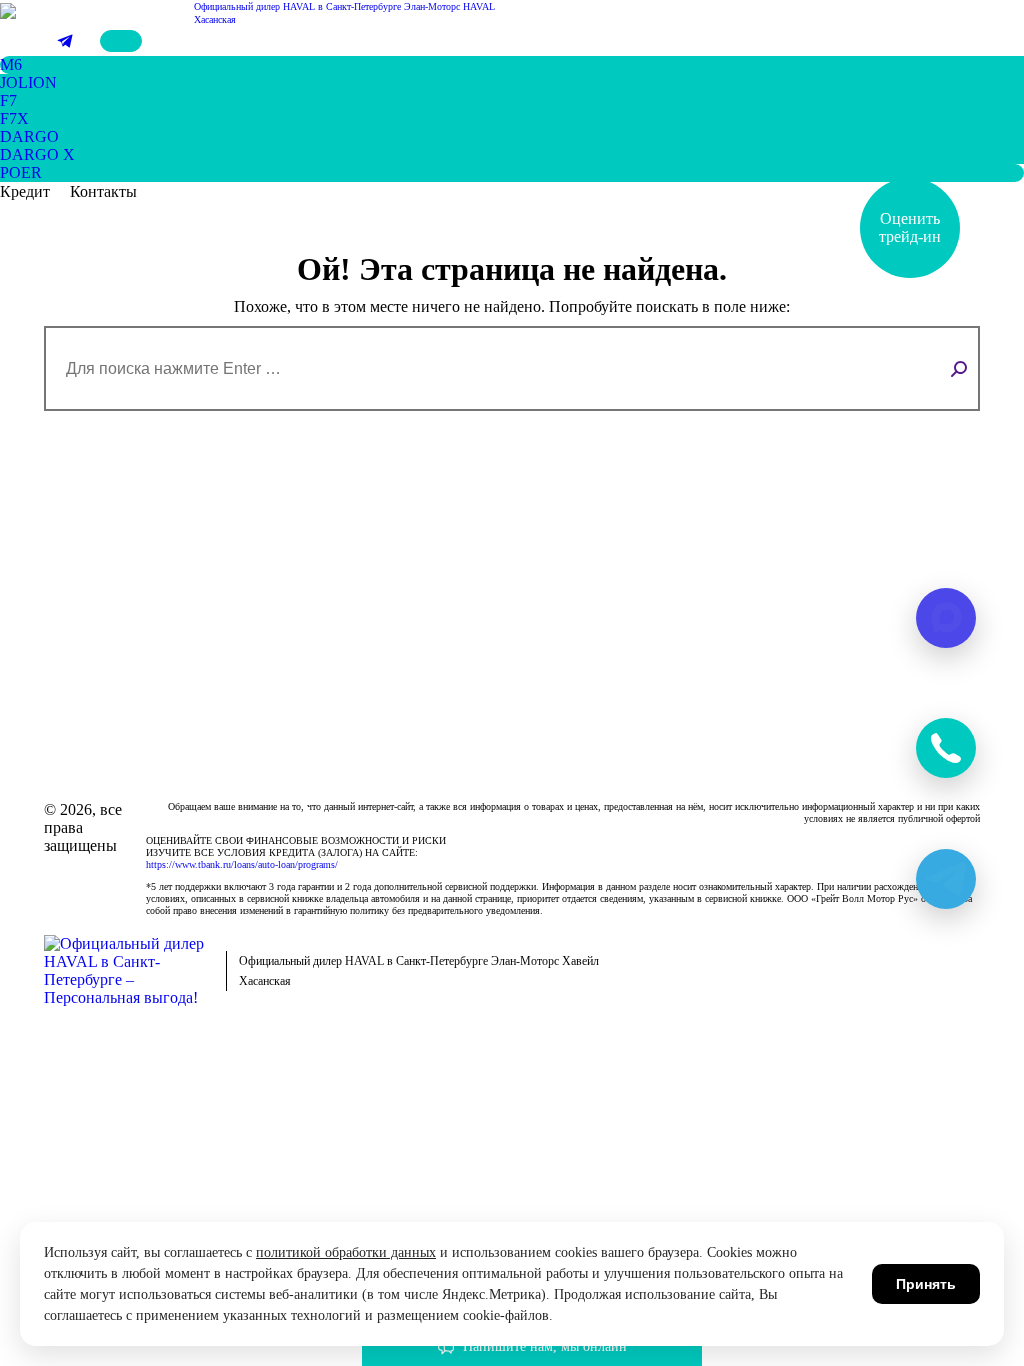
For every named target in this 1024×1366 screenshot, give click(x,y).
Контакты (103, 191)
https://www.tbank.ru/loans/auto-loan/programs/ (242, 864)
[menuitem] (11, 65)
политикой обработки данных (346, 1252)
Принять (926, 1284)
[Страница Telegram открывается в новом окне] (65, 41)
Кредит (25, 191)
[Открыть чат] (946, 748)
